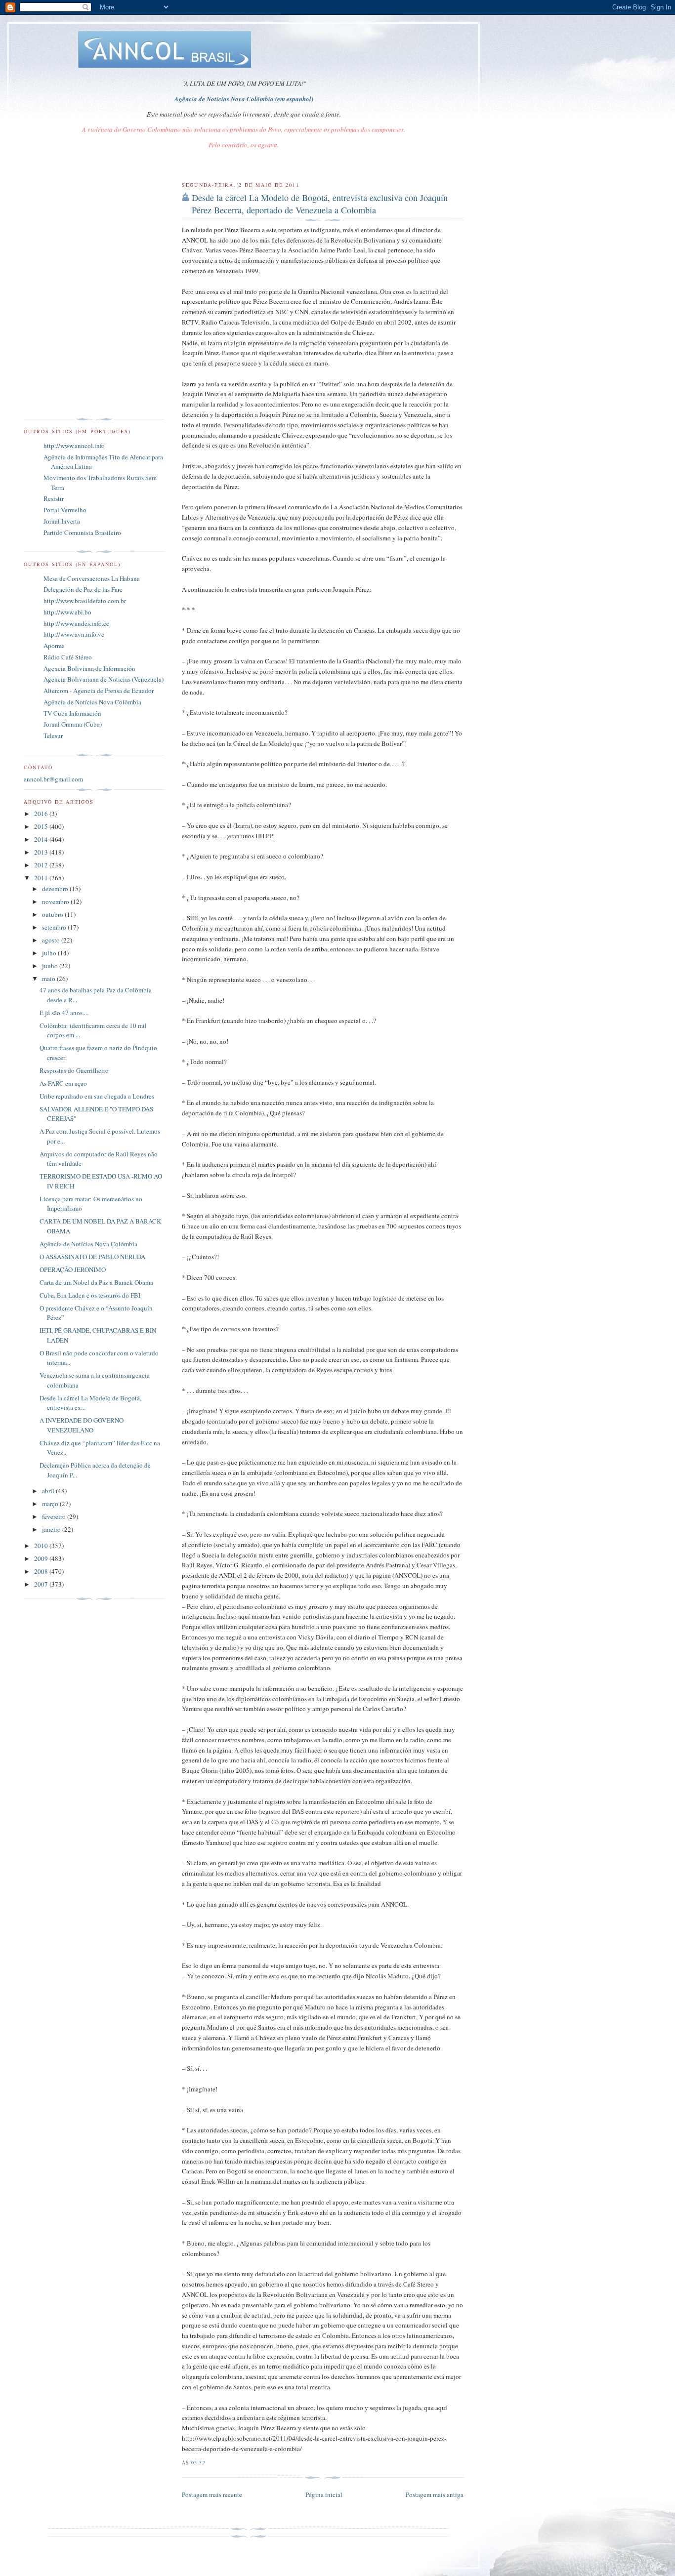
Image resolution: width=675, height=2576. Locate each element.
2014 (42, 839)
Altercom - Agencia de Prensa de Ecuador (99, 691)
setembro (55, 927)
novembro (56, 901)
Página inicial (324, 2494)
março (51, 1504)
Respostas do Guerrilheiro (74, 1070)
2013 (42, 852)
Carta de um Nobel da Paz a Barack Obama (96, 1282)
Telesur (53, 736)
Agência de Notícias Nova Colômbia (92, 702)
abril (49, 1491)
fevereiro (55, 1516)
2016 (42, 814)
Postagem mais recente (212, 2494)
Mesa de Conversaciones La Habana (92, 578)
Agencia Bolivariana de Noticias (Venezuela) (104, 679)
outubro (53, 914)
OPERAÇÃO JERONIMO (73, 1269)
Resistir (54, 498)
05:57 (198, 2462)
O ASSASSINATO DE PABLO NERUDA (92, 1257)
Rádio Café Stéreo (68, 657)
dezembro (56, 889)
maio (49, 979)
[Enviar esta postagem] (209, 2462)
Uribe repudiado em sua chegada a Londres (97, 1096)
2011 (42, 878)
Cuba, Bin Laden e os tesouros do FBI (90, 1295)
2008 (42, 1571)
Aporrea (54, 646)
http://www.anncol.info (74, 446)
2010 (42, 1546)
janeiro (52, 1529)
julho (50, 953)
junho (51, 966)
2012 (42, 865)
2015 (42, 826)
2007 (42, 1584)
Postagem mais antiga (435, 2494)
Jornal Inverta (62, 521)
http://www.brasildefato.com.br (85, 601)
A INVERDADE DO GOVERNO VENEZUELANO (82, 1425)
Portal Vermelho (65, 510)
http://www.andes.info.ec (76, 623)
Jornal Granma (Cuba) (73, 724)
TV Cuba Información (72, 713)
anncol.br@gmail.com (53, 779)
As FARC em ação (63, 1083)
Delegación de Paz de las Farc (83, 589)
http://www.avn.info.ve (74, 634)
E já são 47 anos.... (64, 1013)
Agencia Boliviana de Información (89, 668)
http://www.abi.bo (67, 612)
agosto (52, 940)
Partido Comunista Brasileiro (82, 532)
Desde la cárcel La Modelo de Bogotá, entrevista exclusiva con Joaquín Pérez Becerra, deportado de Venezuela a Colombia (320, 204)
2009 (42, 1558)
